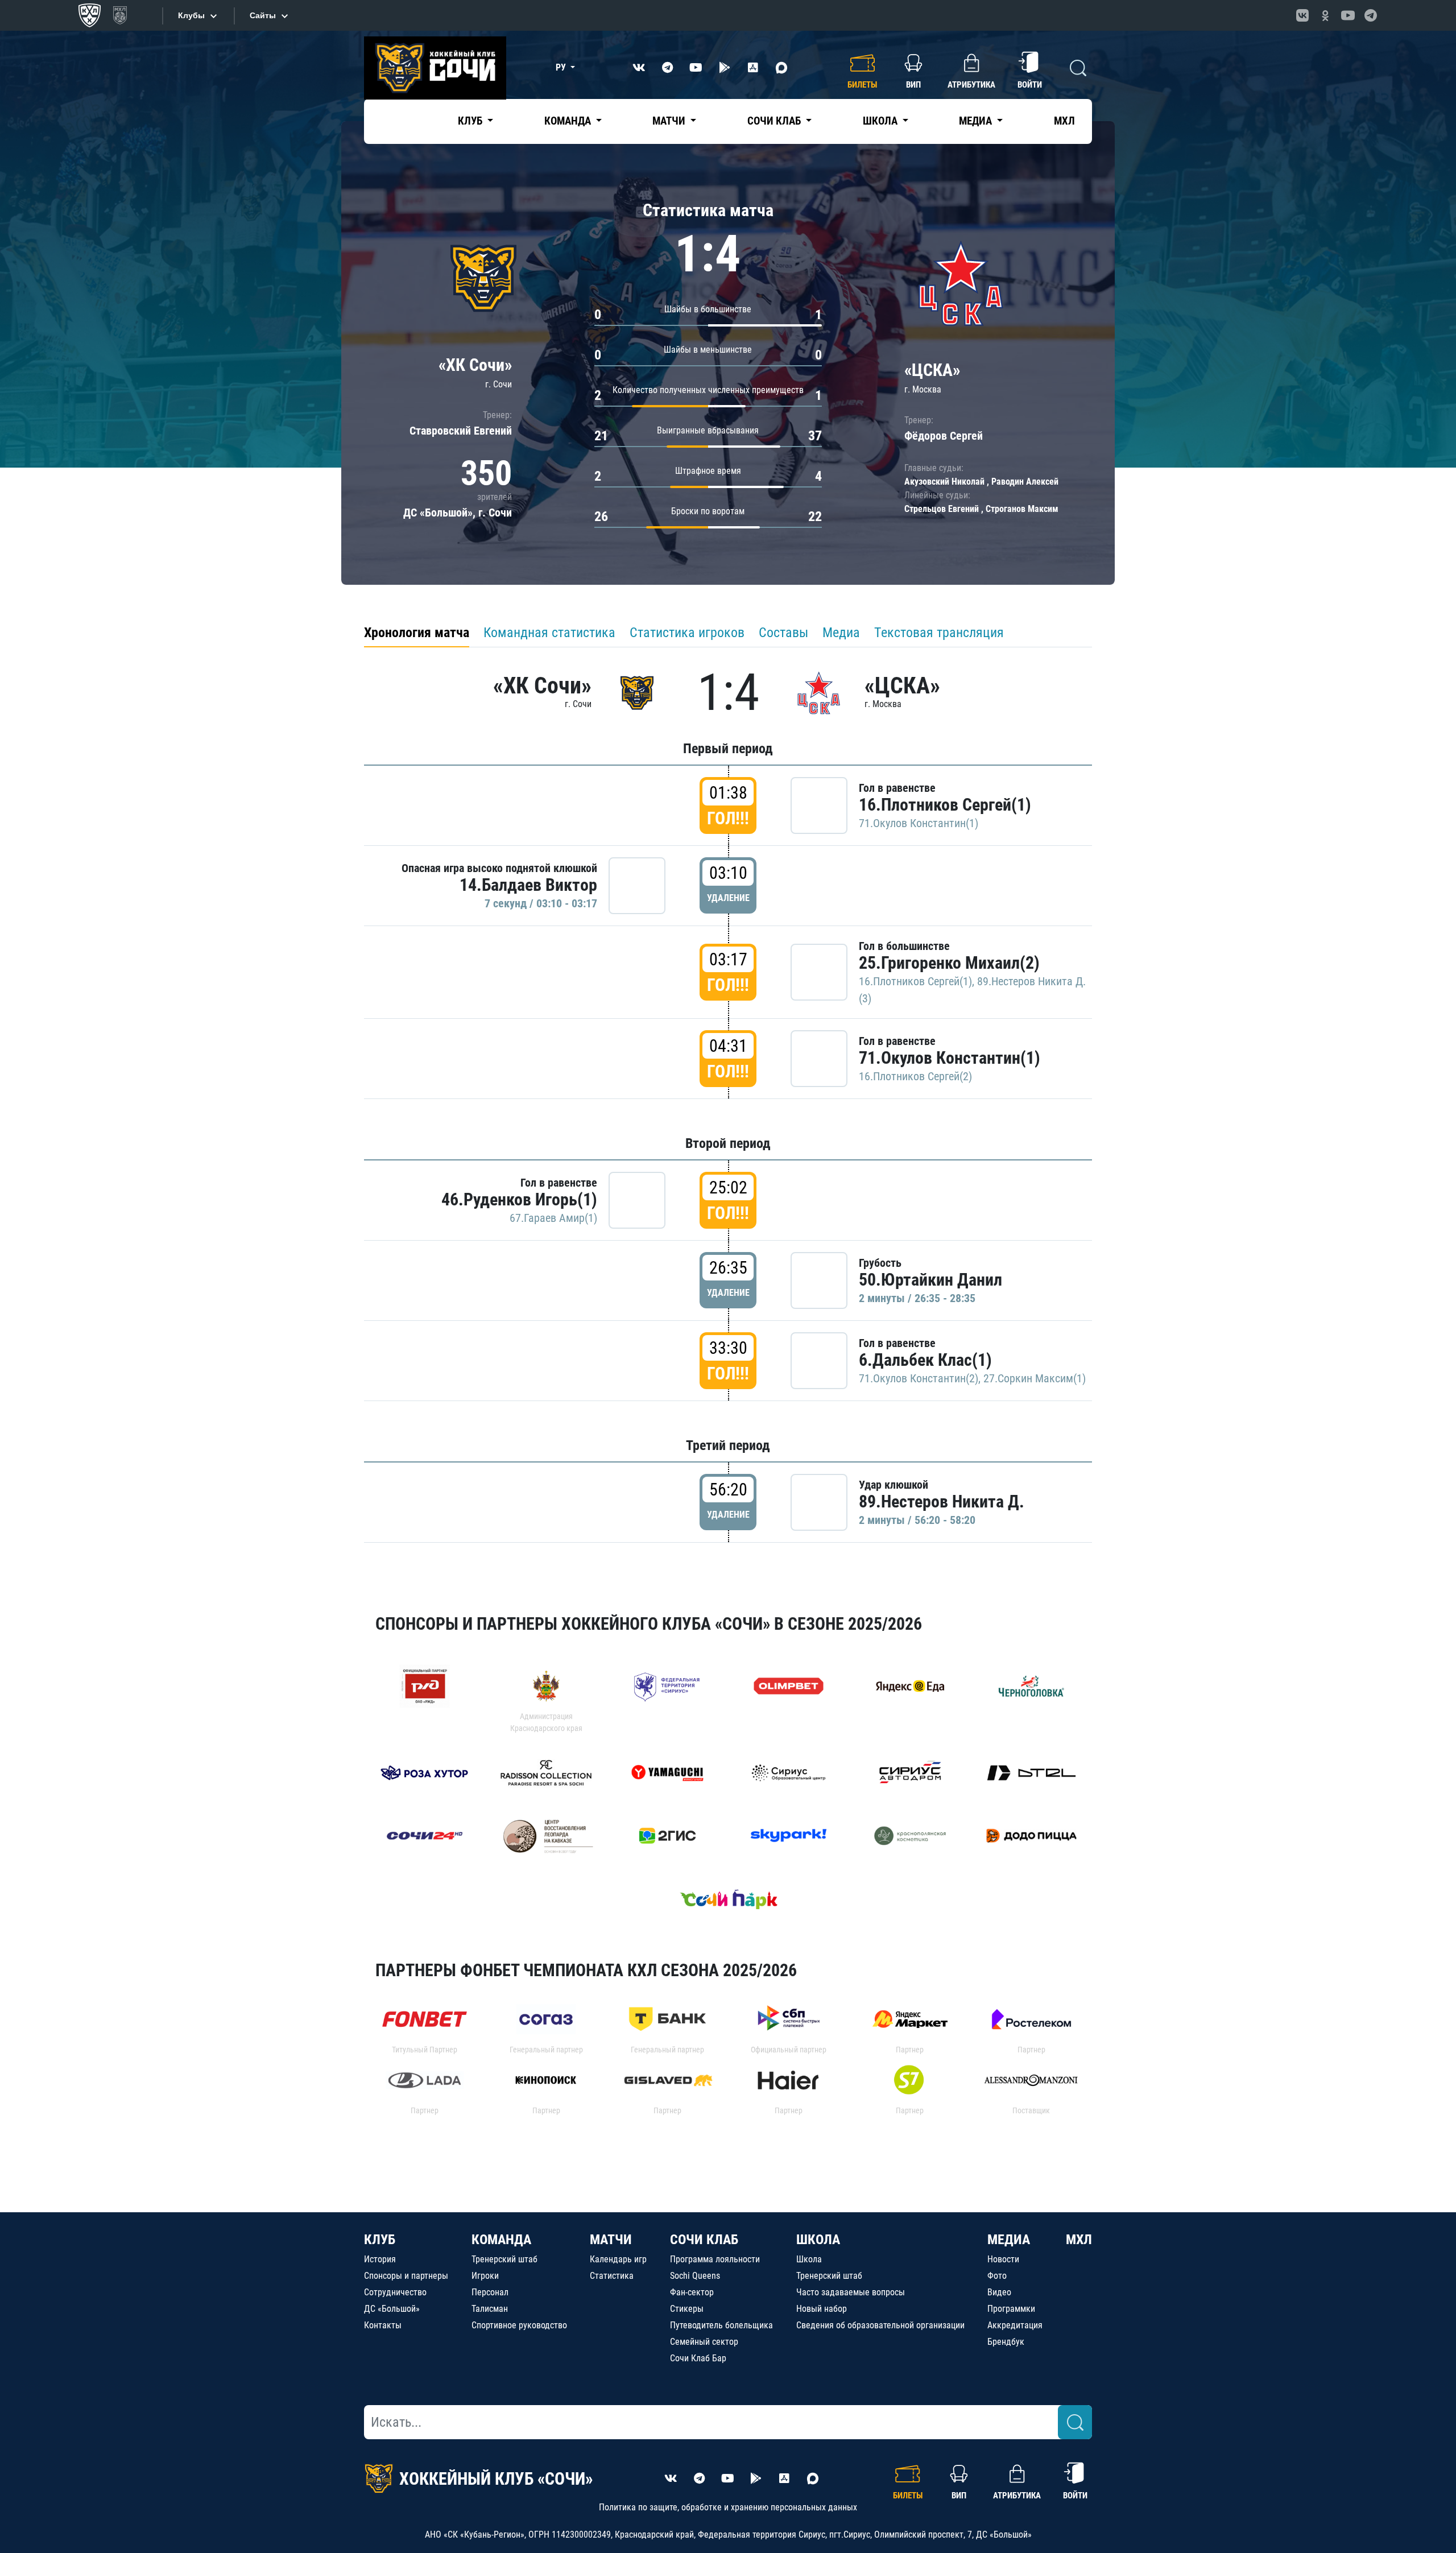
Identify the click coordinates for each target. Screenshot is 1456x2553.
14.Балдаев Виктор (528, 885)
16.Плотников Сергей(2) (915, 1076)
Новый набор (822, 2309)
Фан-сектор (692, 2292)
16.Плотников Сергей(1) (945, 805)
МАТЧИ (611, 2240)
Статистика (612, 2276)
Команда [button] (569, 121)
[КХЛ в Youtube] (1348, 15)
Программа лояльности (715, 2259)
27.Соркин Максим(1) (1035, 1378)
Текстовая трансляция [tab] (939, 633)
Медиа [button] (977, 121)
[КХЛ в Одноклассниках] (1325, 15)
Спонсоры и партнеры (406, 2276)
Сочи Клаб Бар (698, 2358)
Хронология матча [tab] (417, 633)
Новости (1003, 2259)
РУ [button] (562, 67)
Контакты (383, 2325)
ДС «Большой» (392, 2309)
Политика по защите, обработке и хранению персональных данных (728, 2507)
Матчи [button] (670, 121)
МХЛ (1064, 121)
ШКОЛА (818, 2240)
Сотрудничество (395, 2292)
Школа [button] (881, 121)
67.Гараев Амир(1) (553, 1218)
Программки (1011, 2309)
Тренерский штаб (504, 2259)
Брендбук (1006, 2342)
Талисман (490, 2309)
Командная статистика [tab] (549, 633)
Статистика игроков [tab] (687, 633)
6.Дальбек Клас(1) (925, 1360)
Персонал (490, 2292)
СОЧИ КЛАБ (704, 2240)
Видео (999, 2292)
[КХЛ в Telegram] (1371, 15)
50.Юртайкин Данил (930, 1280)
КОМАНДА (501, 2240)
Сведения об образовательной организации (880, 2325)
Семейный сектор (704, 2342)
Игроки (485, 2276)
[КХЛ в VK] (1302, 15)
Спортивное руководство (519, 2325)
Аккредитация (1015, 2325)
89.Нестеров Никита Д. (942, 1501)
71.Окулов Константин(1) (919, 823)
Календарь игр (618, 2259)
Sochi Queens (695, 2276)
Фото (997, 2276)
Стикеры (687, 2309)
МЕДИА (1009, 2240)
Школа (809, 2259)
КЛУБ (380, 2240)
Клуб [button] (471, 121)
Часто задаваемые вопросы (851, 2292)
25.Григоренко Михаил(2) (949, 963)
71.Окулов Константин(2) (919, 1378)
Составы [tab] (783, 633)
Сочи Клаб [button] (775, 121)
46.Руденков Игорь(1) (519, 1199)
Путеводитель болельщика (721, 2325)
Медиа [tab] (841, 633)
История (380, 2259)
